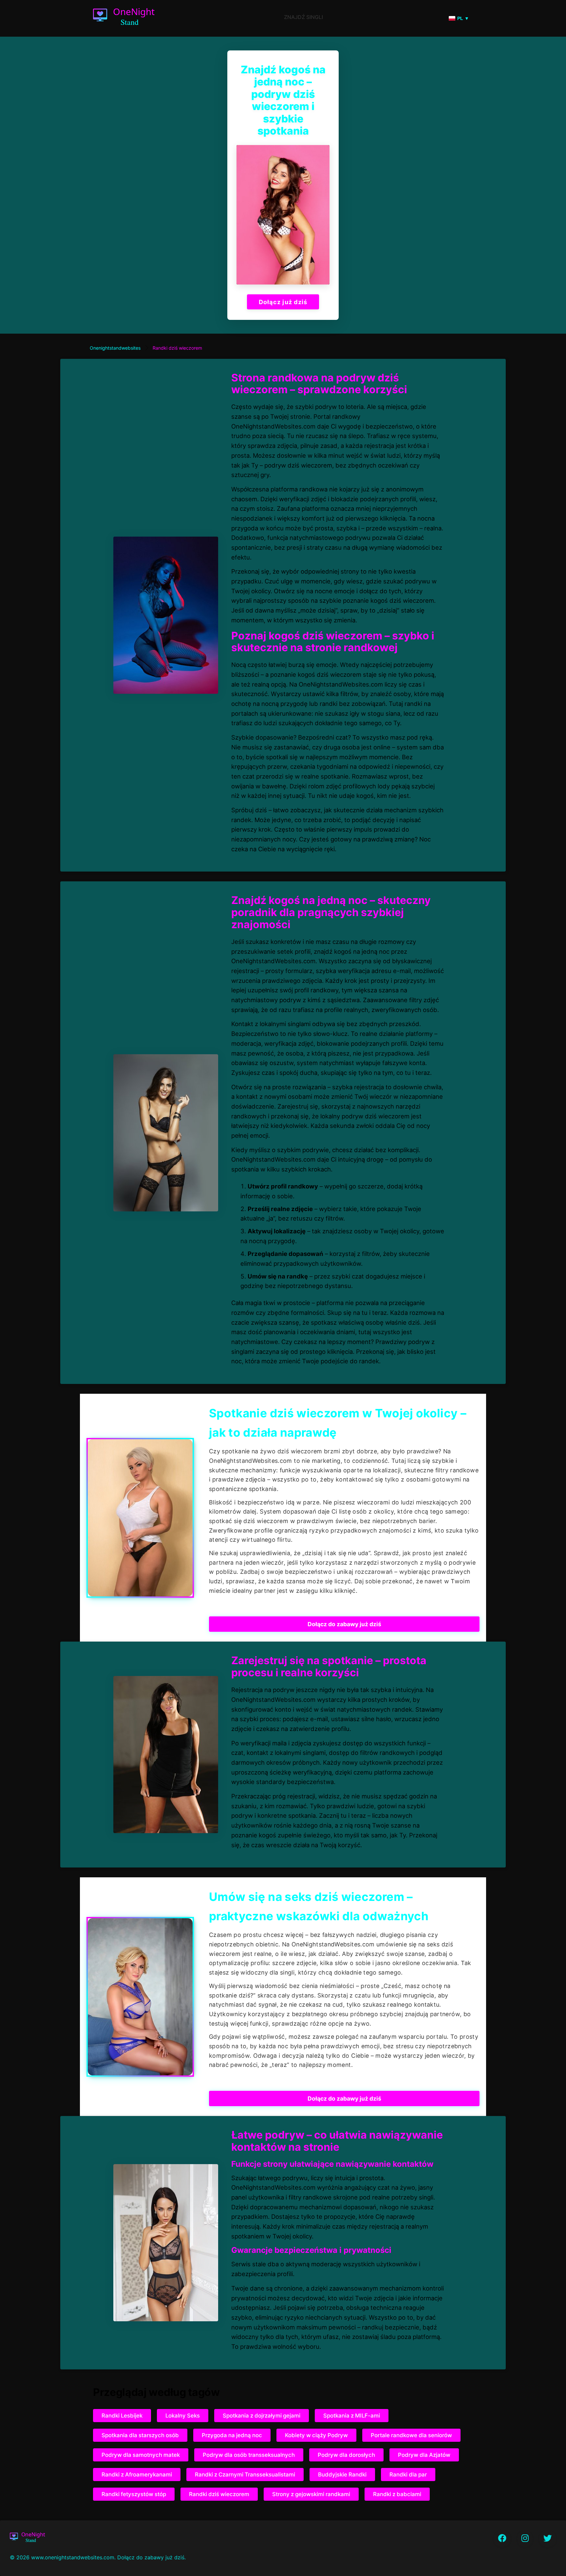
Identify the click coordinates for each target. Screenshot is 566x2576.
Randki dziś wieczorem (219, 2494)
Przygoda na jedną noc (232, 2435)
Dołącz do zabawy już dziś (344, 1624)
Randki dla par (408, 2475)
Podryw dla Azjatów (424, 2455)
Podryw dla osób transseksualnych (249, 2455)
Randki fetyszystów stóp (134, 2494)
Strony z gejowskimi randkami (311, 2494)
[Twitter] (548, 2539)
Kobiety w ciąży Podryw (316, 2435)
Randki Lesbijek (122, 2416)
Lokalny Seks (183, 2416)
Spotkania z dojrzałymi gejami (262, 2416)
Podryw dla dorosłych (346, 2455)
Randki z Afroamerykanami (137, 2475)
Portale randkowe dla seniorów (411, 2435)
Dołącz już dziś (283, 302)
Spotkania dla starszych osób (140, 2435)
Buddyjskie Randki (342, 2475)
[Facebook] (502, 2539)
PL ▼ (463, 18)
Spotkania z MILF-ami (352, 2416)
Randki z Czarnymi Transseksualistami (245, 2475)
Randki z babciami (397, 2494)
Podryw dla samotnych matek (141, 2455)
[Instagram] (525, 2539)
